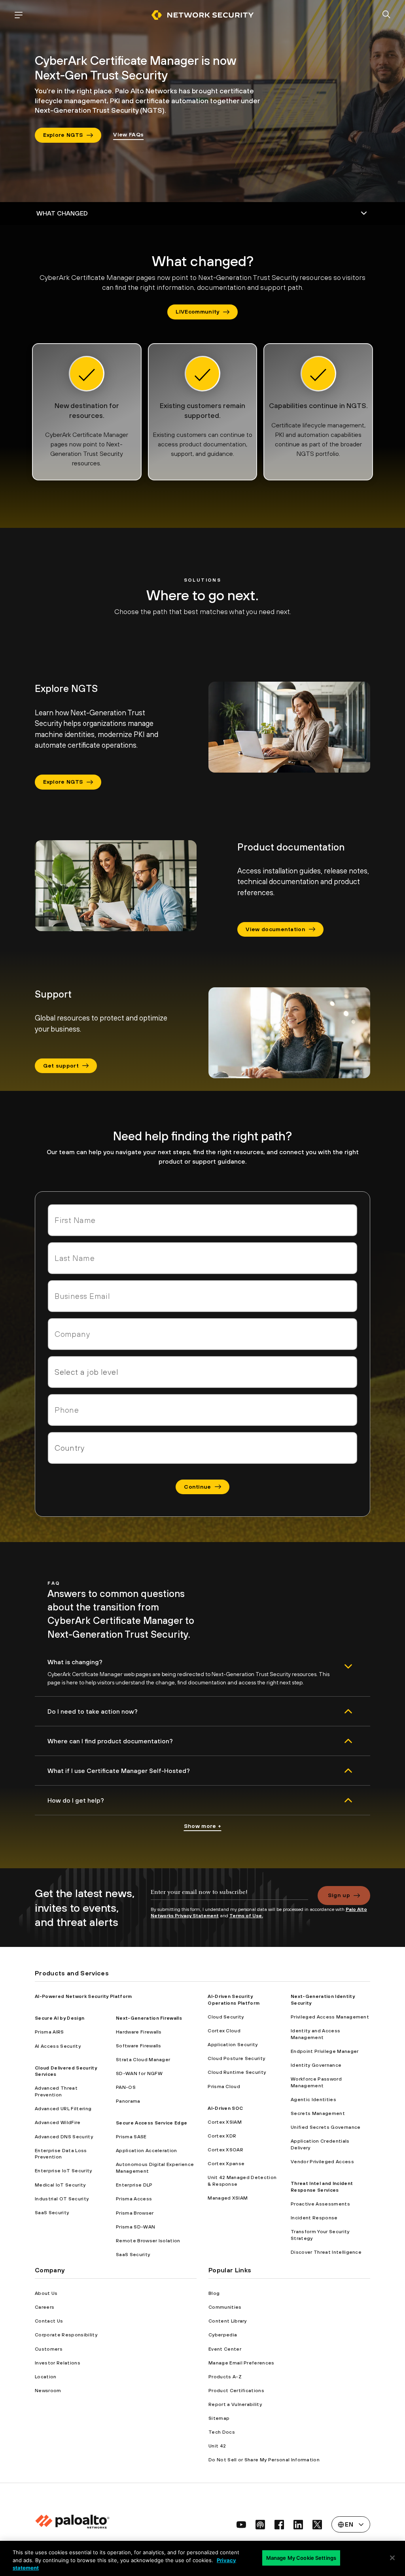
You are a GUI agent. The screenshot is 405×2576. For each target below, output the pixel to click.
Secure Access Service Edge (151, 2123)
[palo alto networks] (202, 15)
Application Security (233, 2045)
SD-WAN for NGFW (139, 2073)
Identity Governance (316, 2065)
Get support (61, 1066)
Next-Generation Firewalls (149, 2018)
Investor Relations (58, 2363)
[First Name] (202, 1220)
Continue (198, 1487)
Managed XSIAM (228, 2198)
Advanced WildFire (58, 2122)
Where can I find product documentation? (110, 1741)
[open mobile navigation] (19, 15)
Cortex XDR (222, 2136)
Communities (225, 2307)
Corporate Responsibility (66, 2335)
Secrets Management (318, 2113)
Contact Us (49, 2321)
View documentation (275, 929)
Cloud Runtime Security (237, 2072)
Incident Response (314, 2218)
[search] (386, 15)
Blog (214, 2293)
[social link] (241, 2525)
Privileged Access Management (330, 2017)
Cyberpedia (223, 2335)
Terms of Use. (246, 1916)
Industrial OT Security (62, 2199)
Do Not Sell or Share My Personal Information (264, 2460)
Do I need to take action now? (93, 1711)
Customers (49, 2349)
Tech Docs (222, 2432)
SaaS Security (52, 2213)
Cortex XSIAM (225, 2122)
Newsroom (48, 2391)
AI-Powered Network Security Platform (83, 1996)
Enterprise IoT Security (63, 2171)
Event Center (225, 2349)
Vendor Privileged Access (322, 2162)
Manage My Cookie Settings (301, 2557)
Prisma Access (134, 2199)
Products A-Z (225, 2377)
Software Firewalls (139, 2046)
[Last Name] (202, 1258)
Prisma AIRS (49, 2032)
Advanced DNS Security (64, 2137)
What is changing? (75, 1662)
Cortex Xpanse (226, 2164)
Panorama (128, 2101)
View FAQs (128, 134)
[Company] (202, 1334)
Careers (44, 2307)
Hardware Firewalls (139, 2032)
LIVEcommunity (197, 312)
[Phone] (202, 1410)
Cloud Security (226, 2017)
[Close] (392, 2558)
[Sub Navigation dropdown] (202, 214)
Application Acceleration (147, 2151)
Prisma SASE (131, 2137)
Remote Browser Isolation (148, 2241)
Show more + (203, 1826)
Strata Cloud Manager (143, 2060)
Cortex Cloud (224, 2031)
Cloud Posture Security (236, 2058)
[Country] (202, 1448)
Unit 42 (217, 2446)
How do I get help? (76, 1800)
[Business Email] (202, 1296)
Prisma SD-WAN (135, 2227)
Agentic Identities (313, 2100)
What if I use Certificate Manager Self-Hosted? (119, 1771)
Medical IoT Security (60, 2185)
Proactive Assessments (320, 2204)
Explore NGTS (63, 135)
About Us (46, 2293)
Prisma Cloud (224, 2087)
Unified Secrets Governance (326, 2127)
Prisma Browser (135, 2213)
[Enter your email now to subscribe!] (229, 1896)
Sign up (339, 1895)
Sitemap (219, 2418)
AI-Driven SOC (225, 2108)
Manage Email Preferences (241, 2363)
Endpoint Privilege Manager (325, 2051)
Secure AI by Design (60, 2018)
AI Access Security (58, 2046)
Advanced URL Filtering (63, 2109)
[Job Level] (202, 1372)
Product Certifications (236, 2391)
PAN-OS (126, 2087)
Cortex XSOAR (225, 2150)
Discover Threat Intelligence (326, 2252)
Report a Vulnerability (235, 2404)
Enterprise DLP (134, 2185)
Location (46, 2377)
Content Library (228, 2321)
